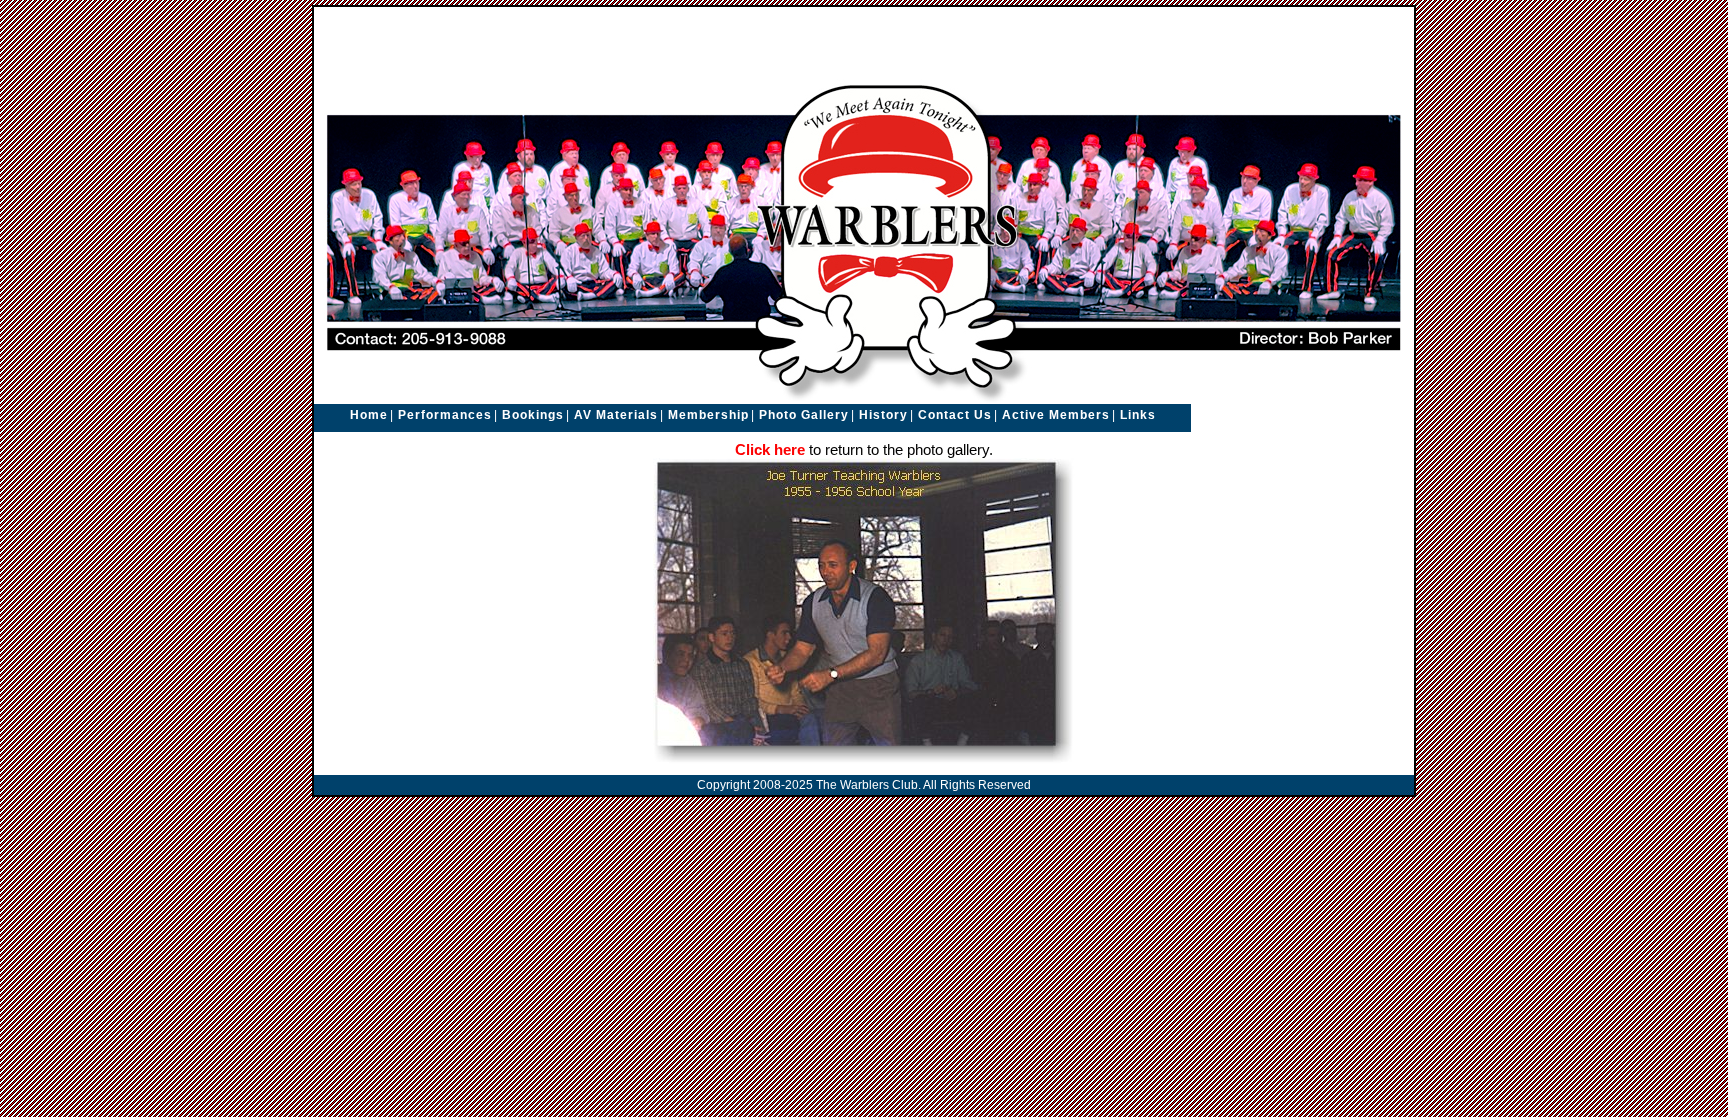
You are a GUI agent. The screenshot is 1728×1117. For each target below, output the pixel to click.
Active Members (1056, 415)
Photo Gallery (804, 415)
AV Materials (616, 415)
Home (369, 415)
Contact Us (955, 415)
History (883, 415)
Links (1138, 415)
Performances (445, 415)
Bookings (533, 415)
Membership (708, 415)
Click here (770, 450)
